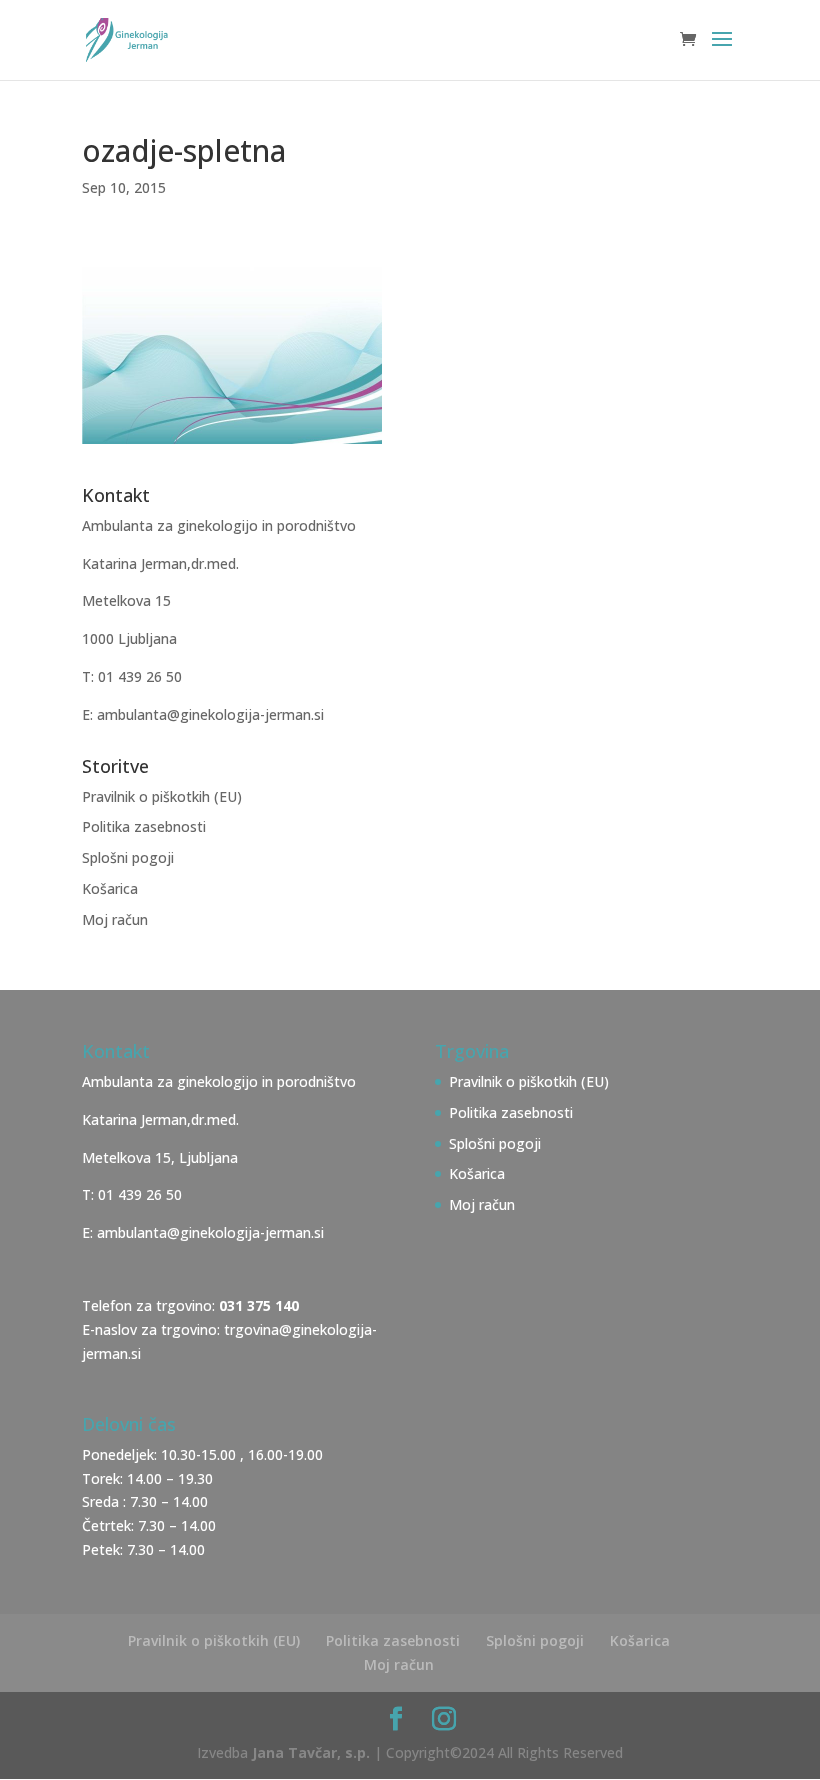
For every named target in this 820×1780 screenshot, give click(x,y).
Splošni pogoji (128, 857)
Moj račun (115, 919)
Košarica (110, 888)
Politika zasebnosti (144, 826)
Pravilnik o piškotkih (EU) (162, 796)
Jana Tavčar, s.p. (311, 1752)
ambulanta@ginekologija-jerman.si (210, 1232)
